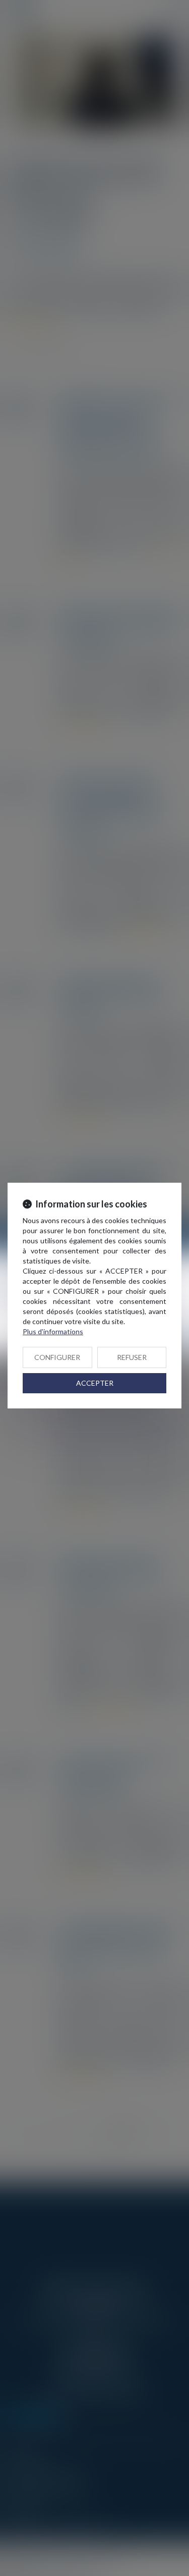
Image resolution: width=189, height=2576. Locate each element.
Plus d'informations (53, 1331)
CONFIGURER (57, 1357)
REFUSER (132, 1357)
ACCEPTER (95, 1383)
